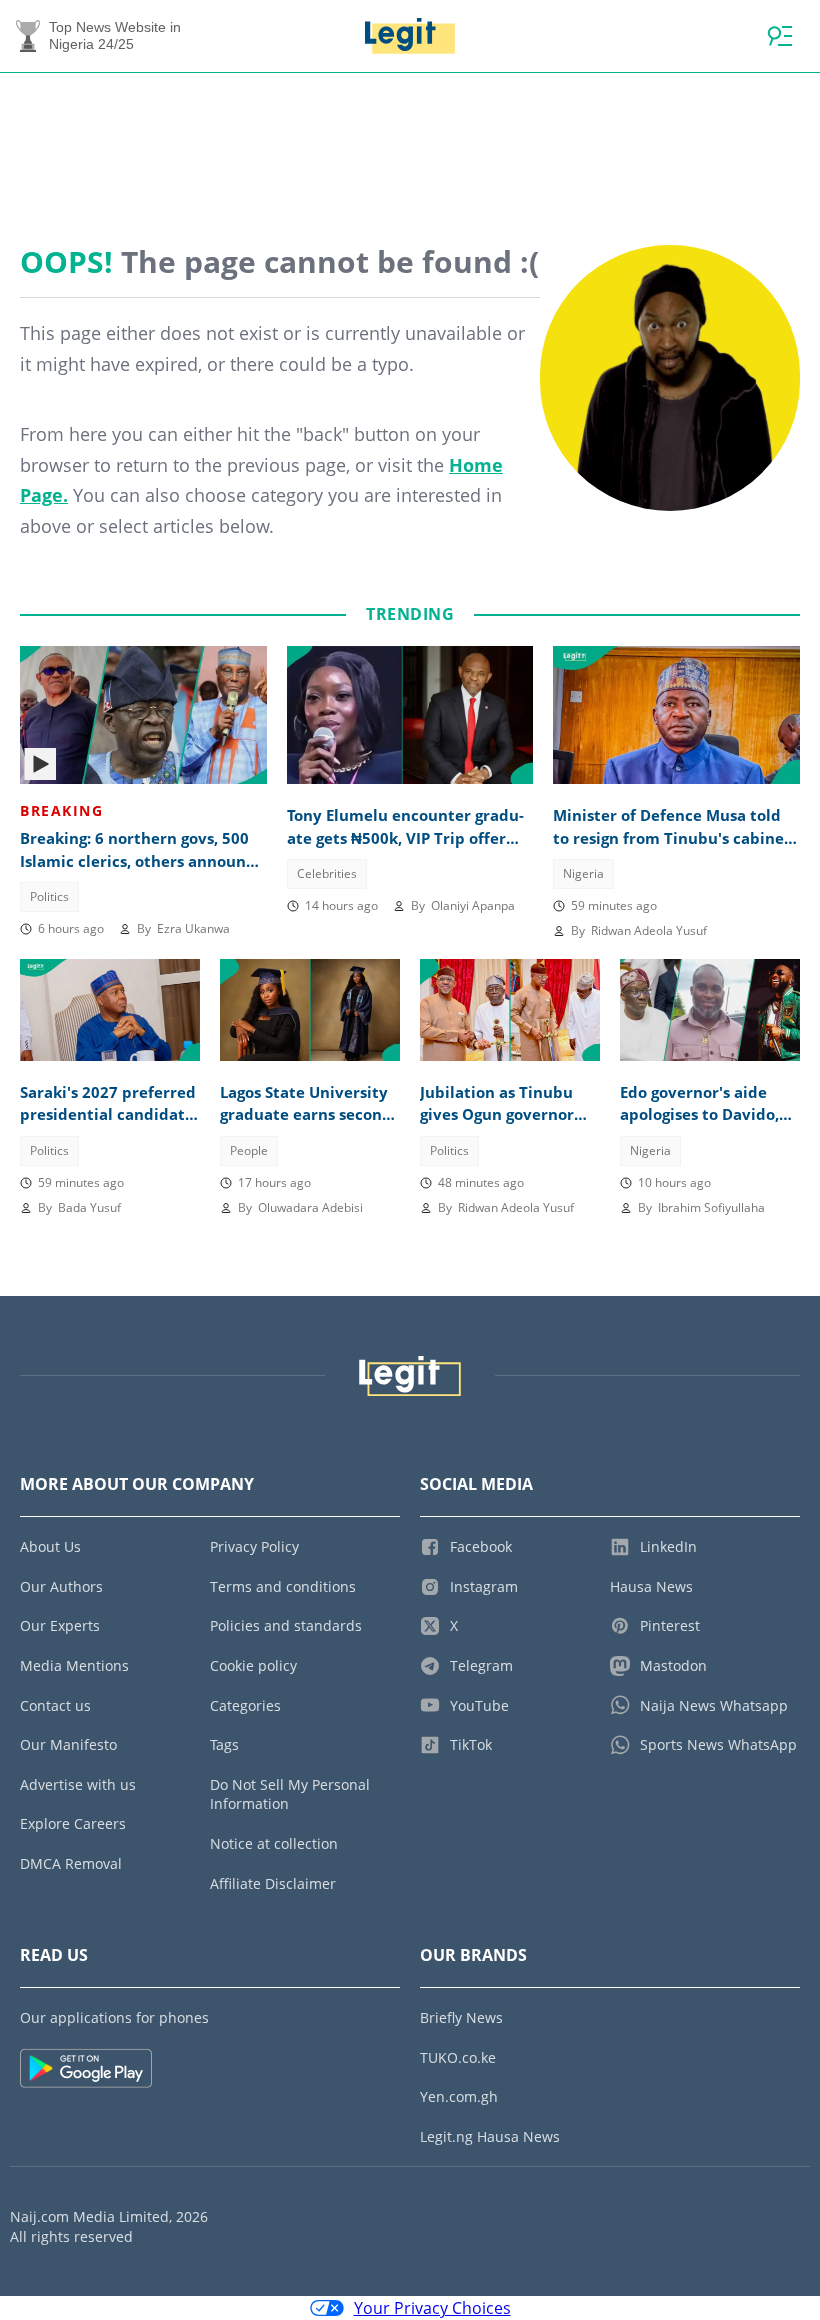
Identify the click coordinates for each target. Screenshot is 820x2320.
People (249, 1150)
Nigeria (583, 873)
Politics (49, 896)
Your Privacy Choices (432, 2308)
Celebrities (327, 873)
